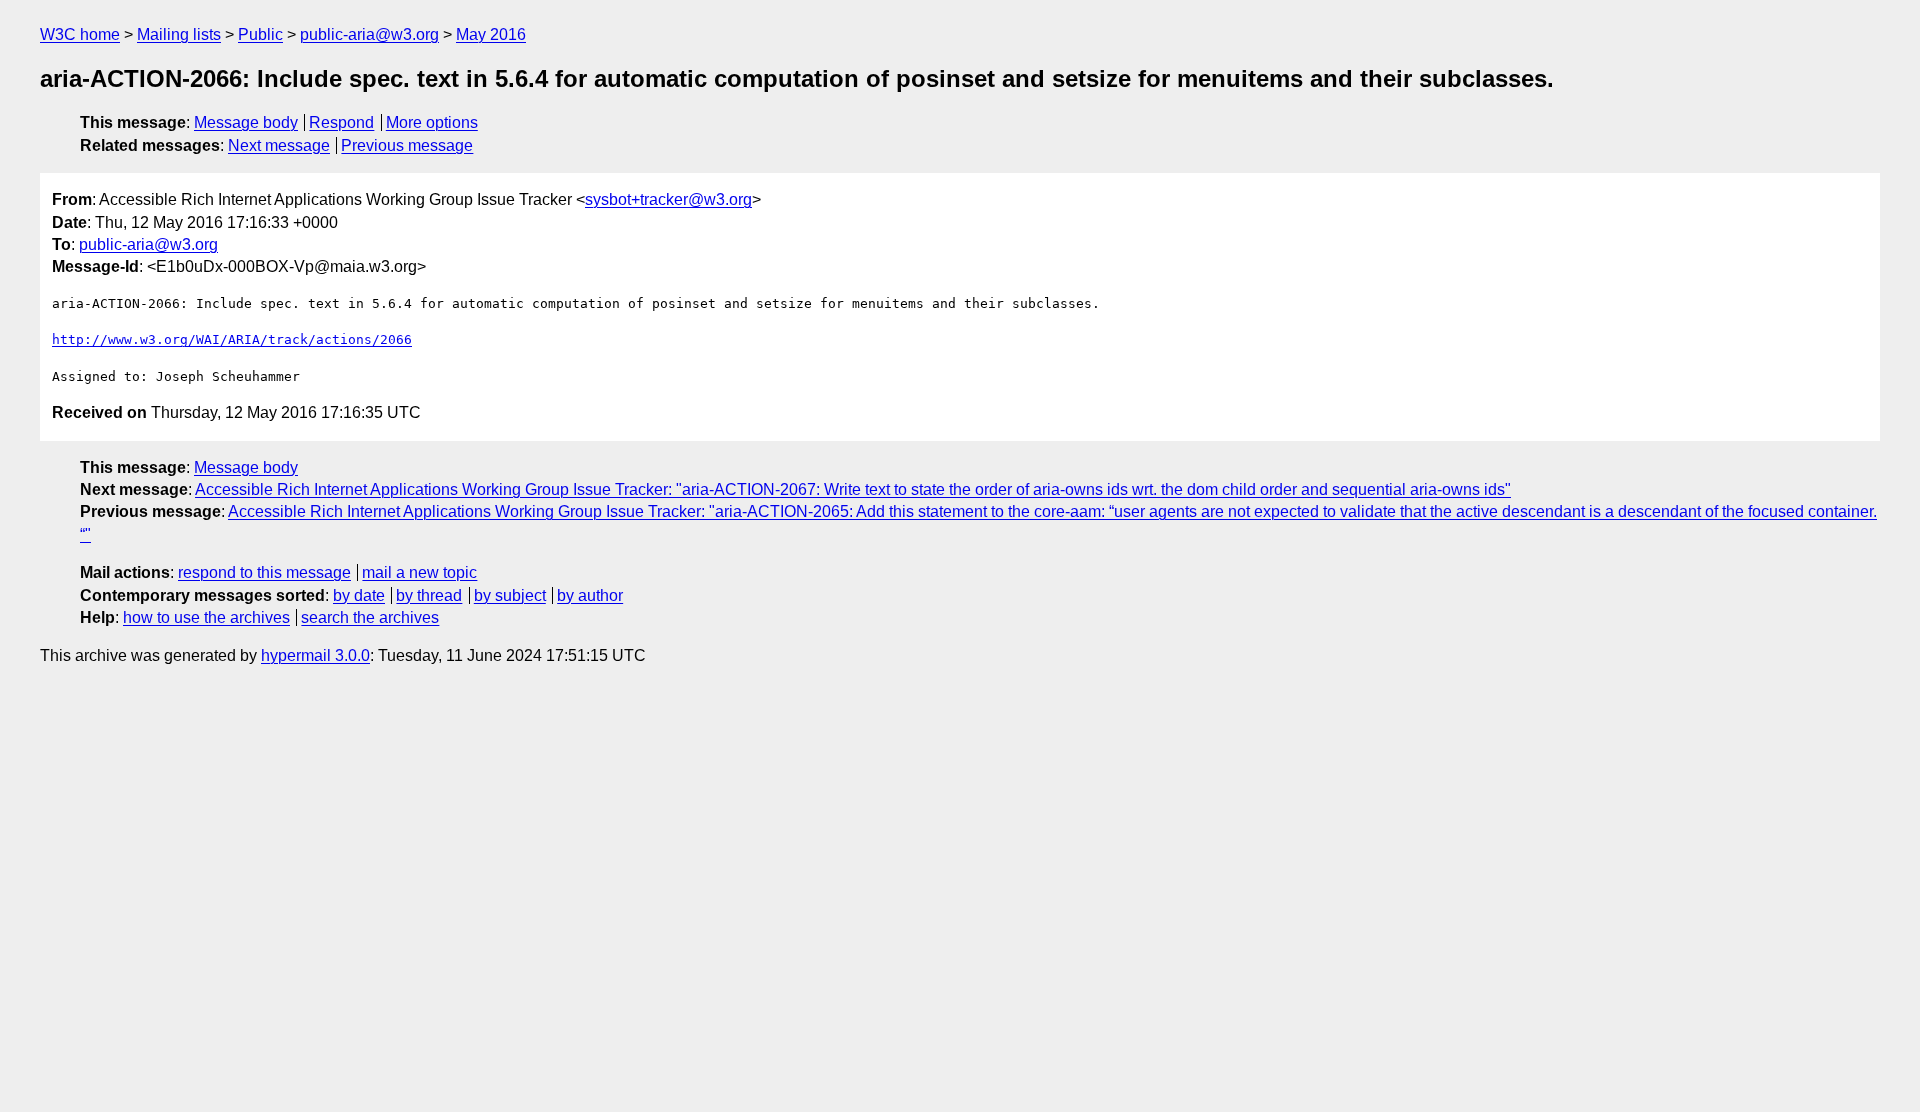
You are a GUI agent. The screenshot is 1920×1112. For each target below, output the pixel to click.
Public (260, 34)
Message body (246, 122)
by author (590, 595)
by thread (429, 595)
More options (432, 122)
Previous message (407, 145)
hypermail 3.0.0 (315, 655)
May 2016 (491, 34)
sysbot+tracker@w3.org (668, 199)
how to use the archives (206, 617)
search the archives (370, 617)
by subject (510, 595)
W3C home (80, 34)
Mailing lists (179, 34)
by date (359, 595)
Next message (279, 145)
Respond (341, 122)
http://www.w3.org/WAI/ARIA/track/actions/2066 (232, 339)
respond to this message (264, 572)
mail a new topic (419, 572)
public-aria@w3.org (369, 34)
